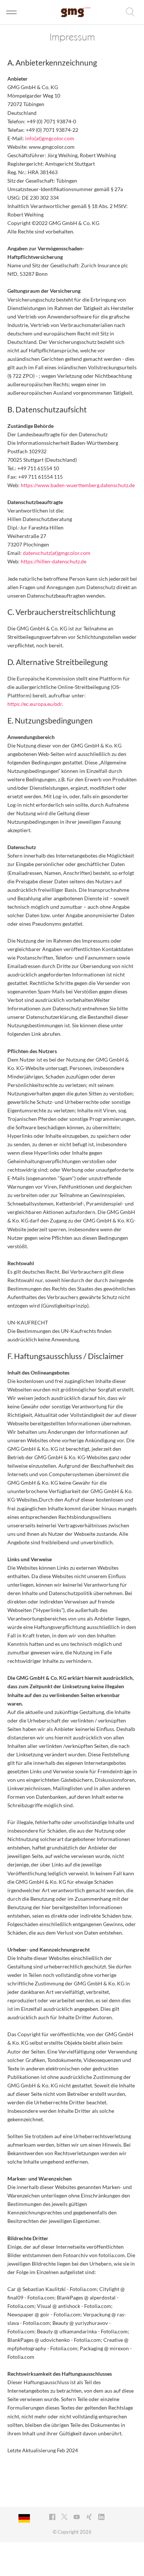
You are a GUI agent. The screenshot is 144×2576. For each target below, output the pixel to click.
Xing (90, 2518)
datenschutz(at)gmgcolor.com (57, 553)
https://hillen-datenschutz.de (54, 561)
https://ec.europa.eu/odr (35, 704)
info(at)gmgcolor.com (50, 138)
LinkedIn (102, 2518)
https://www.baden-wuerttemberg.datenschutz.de (78, 485)
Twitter (65, 2518)
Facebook (53, 2518)
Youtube (77, 2518)
